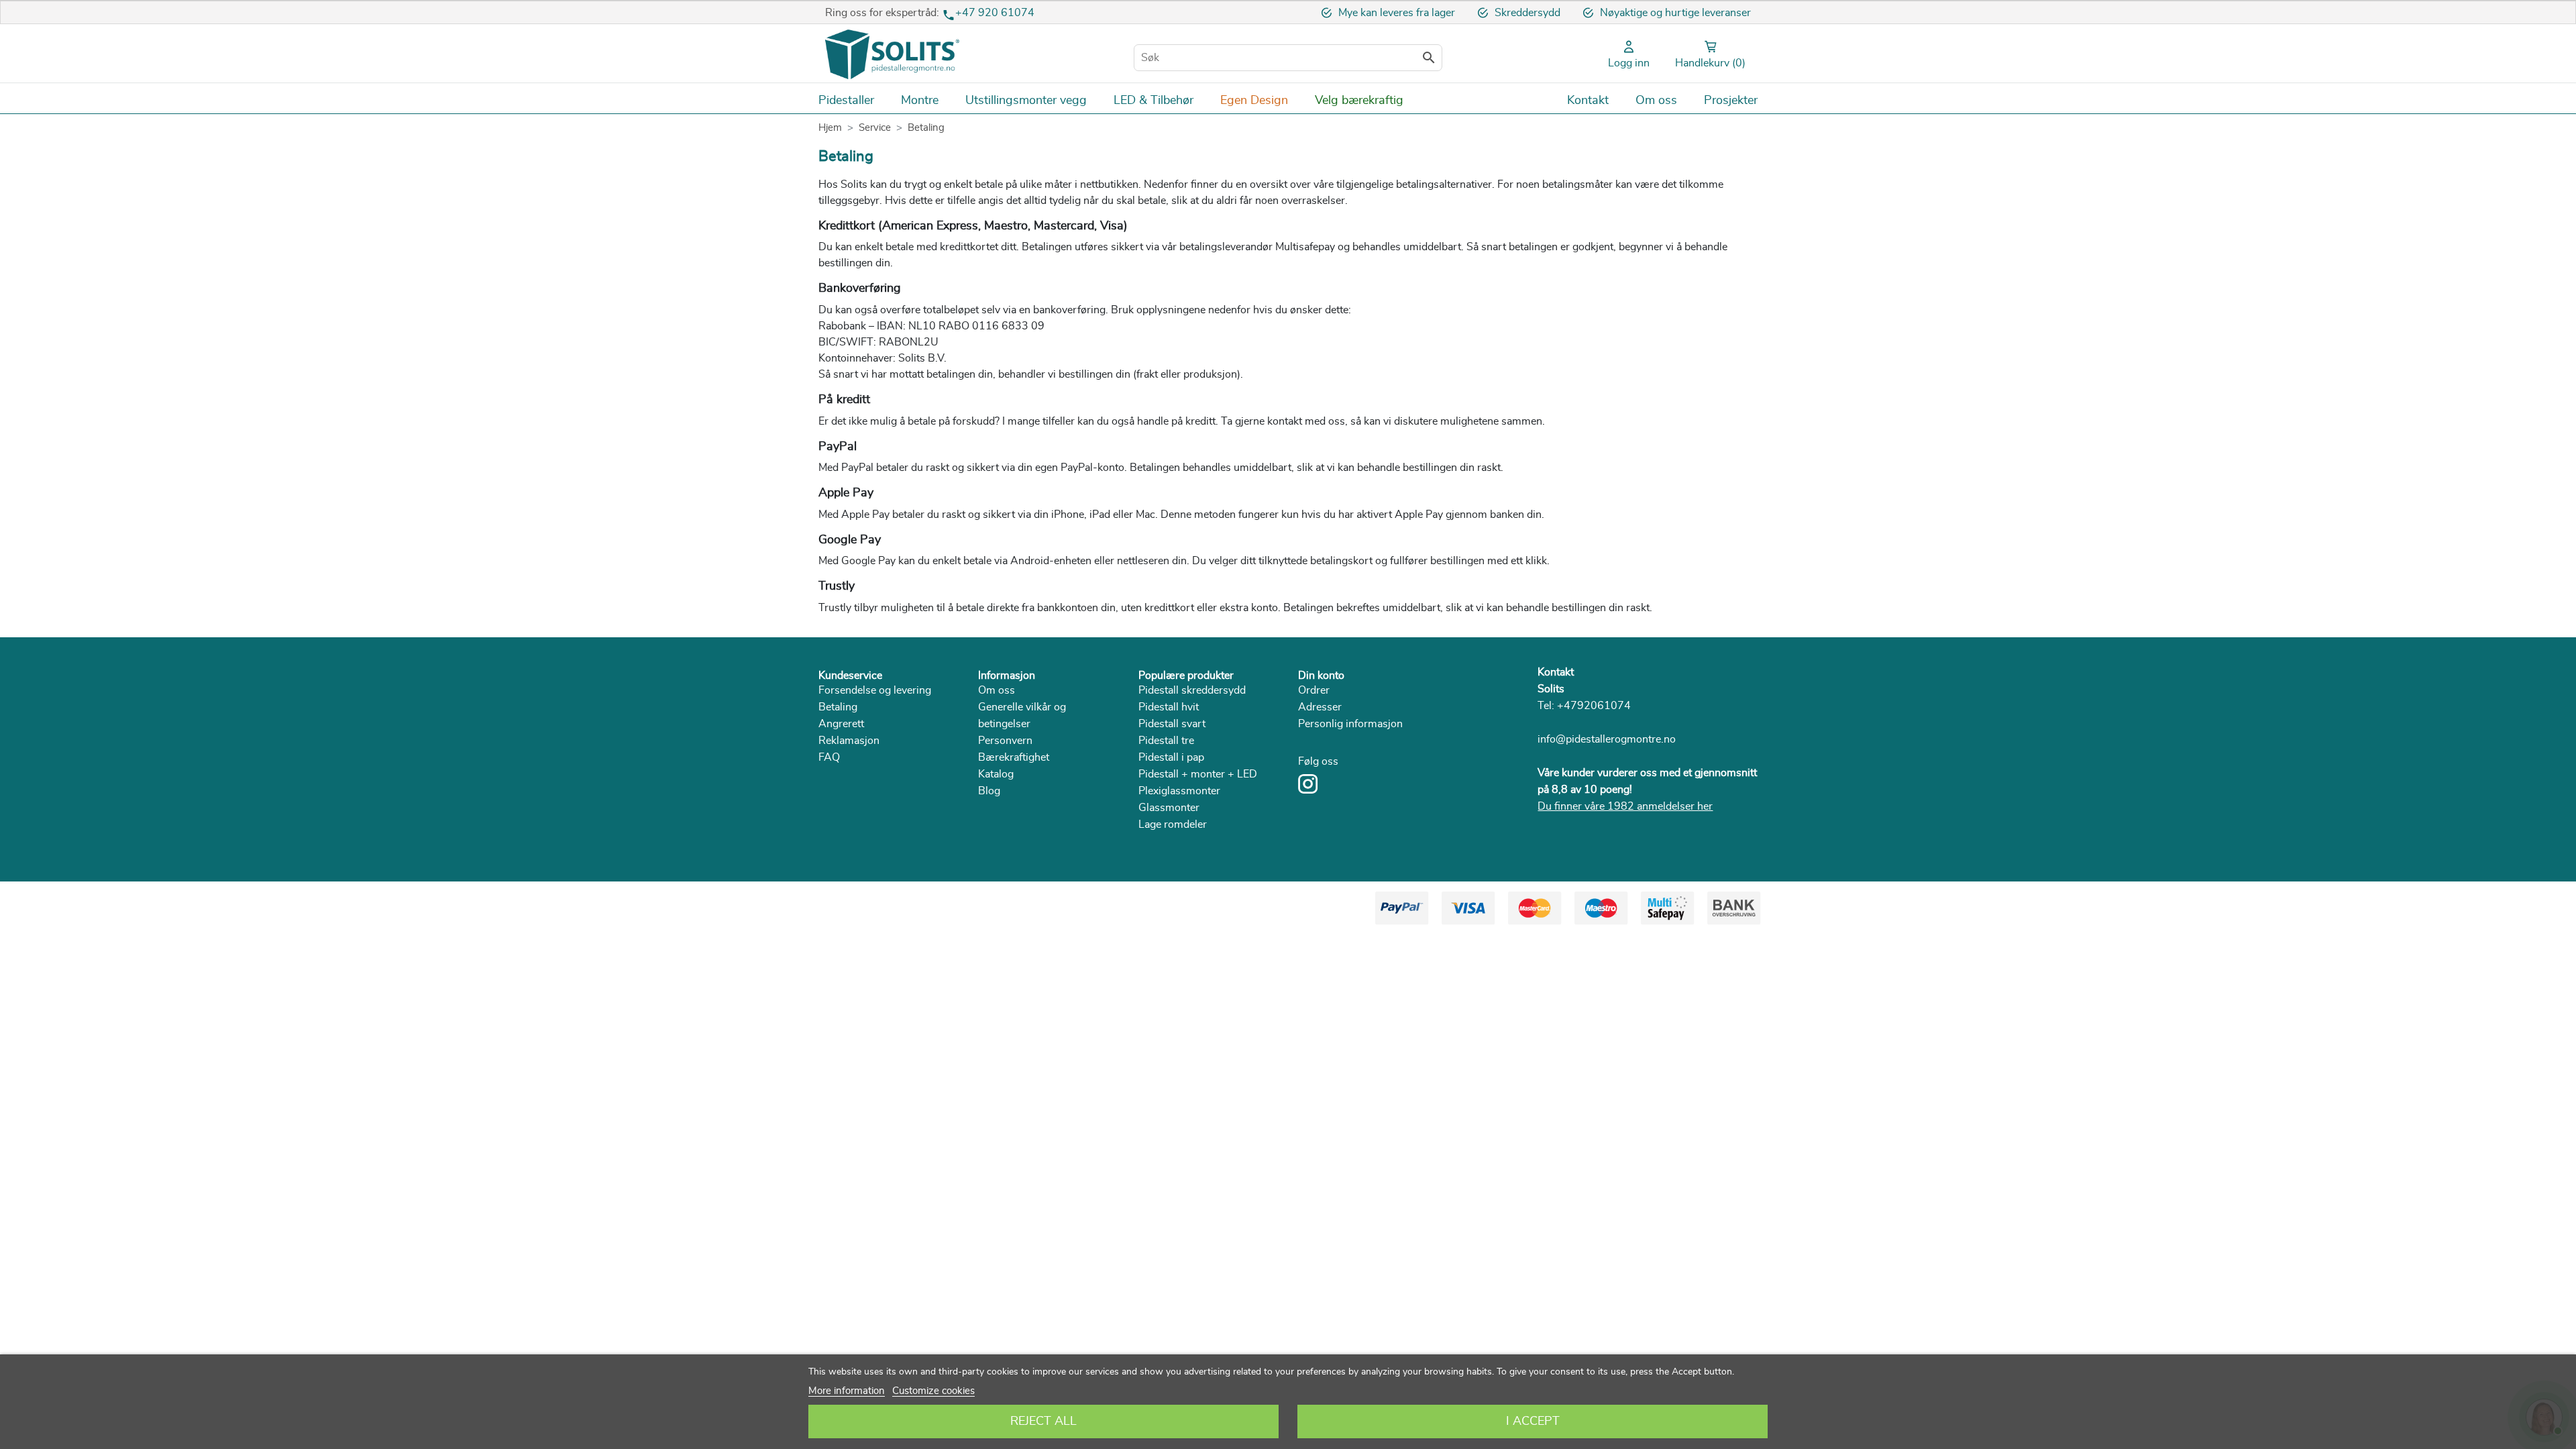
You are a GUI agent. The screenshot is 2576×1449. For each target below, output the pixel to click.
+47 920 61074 (995, 13)
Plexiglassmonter (1179, 791)
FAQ (829, 757)
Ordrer (1314, 690)
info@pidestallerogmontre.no (1607, 739)
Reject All (1043, 1421)
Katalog (996, 774)
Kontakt (1556, 672)
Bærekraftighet (1014, 757)
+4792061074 (1594, 706)
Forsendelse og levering (875, 690)
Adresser (1320, 707)
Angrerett (841, 724)
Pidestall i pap (1171, 757)
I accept (1533, 1421)
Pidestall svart (1172, 724)
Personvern (1005, 741)
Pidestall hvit (1169, 707)
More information (847, 1391)
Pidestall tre (1166, 741)
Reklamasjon (849, 741)
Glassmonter (1169, 808)
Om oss (997, 690)
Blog (989, 791)
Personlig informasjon (1350, 724)
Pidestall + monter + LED (1198, 774)
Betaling (838, 707)
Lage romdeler (1173, 824)
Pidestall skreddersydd (1192, 690)
